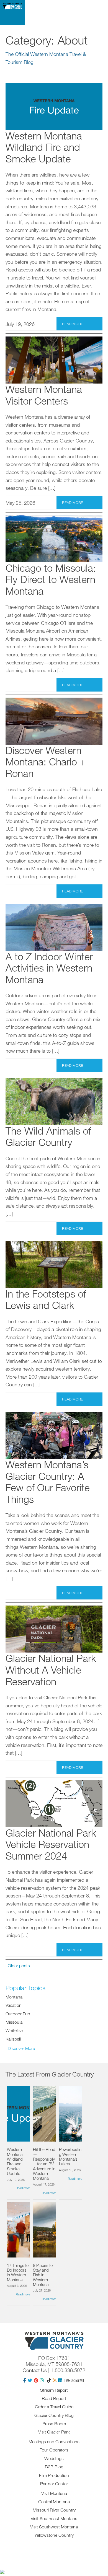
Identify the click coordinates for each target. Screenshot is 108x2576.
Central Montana (54, 2502)
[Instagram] (42, 2380)
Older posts (19, 1966)
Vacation (14, 2005)
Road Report (54, 2398)
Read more (73, 324)
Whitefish (14, 2030)
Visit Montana (54, 2493)
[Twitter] (30, 2380)
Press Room (54, 2424)
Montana (14, 1997)
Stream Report (54, 2390)
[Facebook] (25, 2380)
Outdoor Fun (18, 2014)
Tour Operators (54, 2450)
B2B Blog (54, 2467)
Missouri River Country (54, 2510)
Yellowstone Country (54, 2535)
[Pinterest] (36, 2380)
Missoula (14, 2022)
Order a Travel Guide (54, 2407)
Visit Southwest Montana (54, 2527)
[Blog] (55, 2380)
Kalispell (13, 2039)
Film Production (54, 2475)
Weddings (54, 2458)
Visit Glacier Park (54, 2432)
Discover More (21, 2048)
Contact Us (35, 2370)
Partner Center (54, 2484)
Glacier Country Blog (54, 2415)
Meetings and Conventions (54, 2442)
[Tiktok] (49, 2380)
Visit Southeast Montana (54, 2518)
